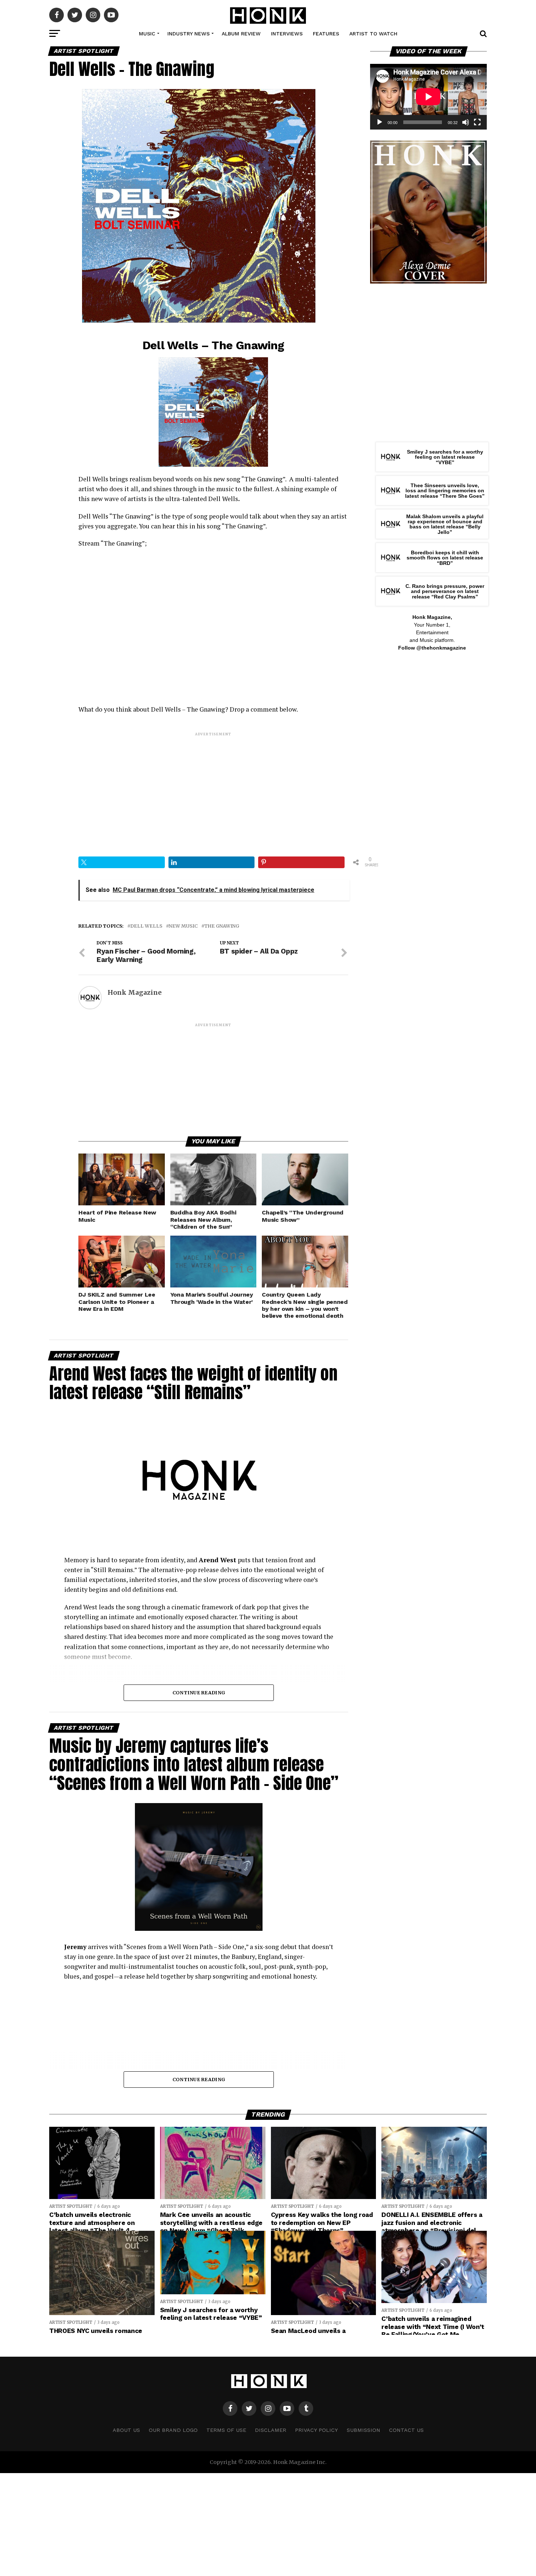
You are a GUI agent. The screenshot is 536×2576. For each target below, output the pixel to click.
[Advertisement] (213, 788)
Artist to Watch (373, 34)
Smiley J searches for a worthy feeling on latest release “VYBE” (445, 457)
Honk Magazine (135, 993)
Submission (364, 2430)
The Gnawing (222, 926)
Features (326, 34)
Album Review (241, 34)
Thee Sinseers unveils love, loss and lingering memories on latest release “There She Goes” (445, 491)
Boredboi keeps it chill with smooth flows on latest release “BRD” (445, 558)
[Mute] (466, 122)
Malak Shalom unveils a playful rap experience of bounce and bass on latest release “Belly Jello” (445, 524)
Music (147, 34)
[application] (428, 97)
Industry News (189, 34)
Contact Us (406, 2430)
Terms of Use (226, 2430)
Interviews (287, 34)
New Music (183, 926)
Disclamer (271, 2430)
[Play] (380, 122)
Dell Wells (146, 926)
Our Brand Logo (173, 2430)
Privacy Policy (316, 2430)
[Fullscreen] (477, 122)
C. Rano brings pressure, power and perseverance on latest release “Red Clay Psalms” (445, 591)
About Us (126, 2430)
